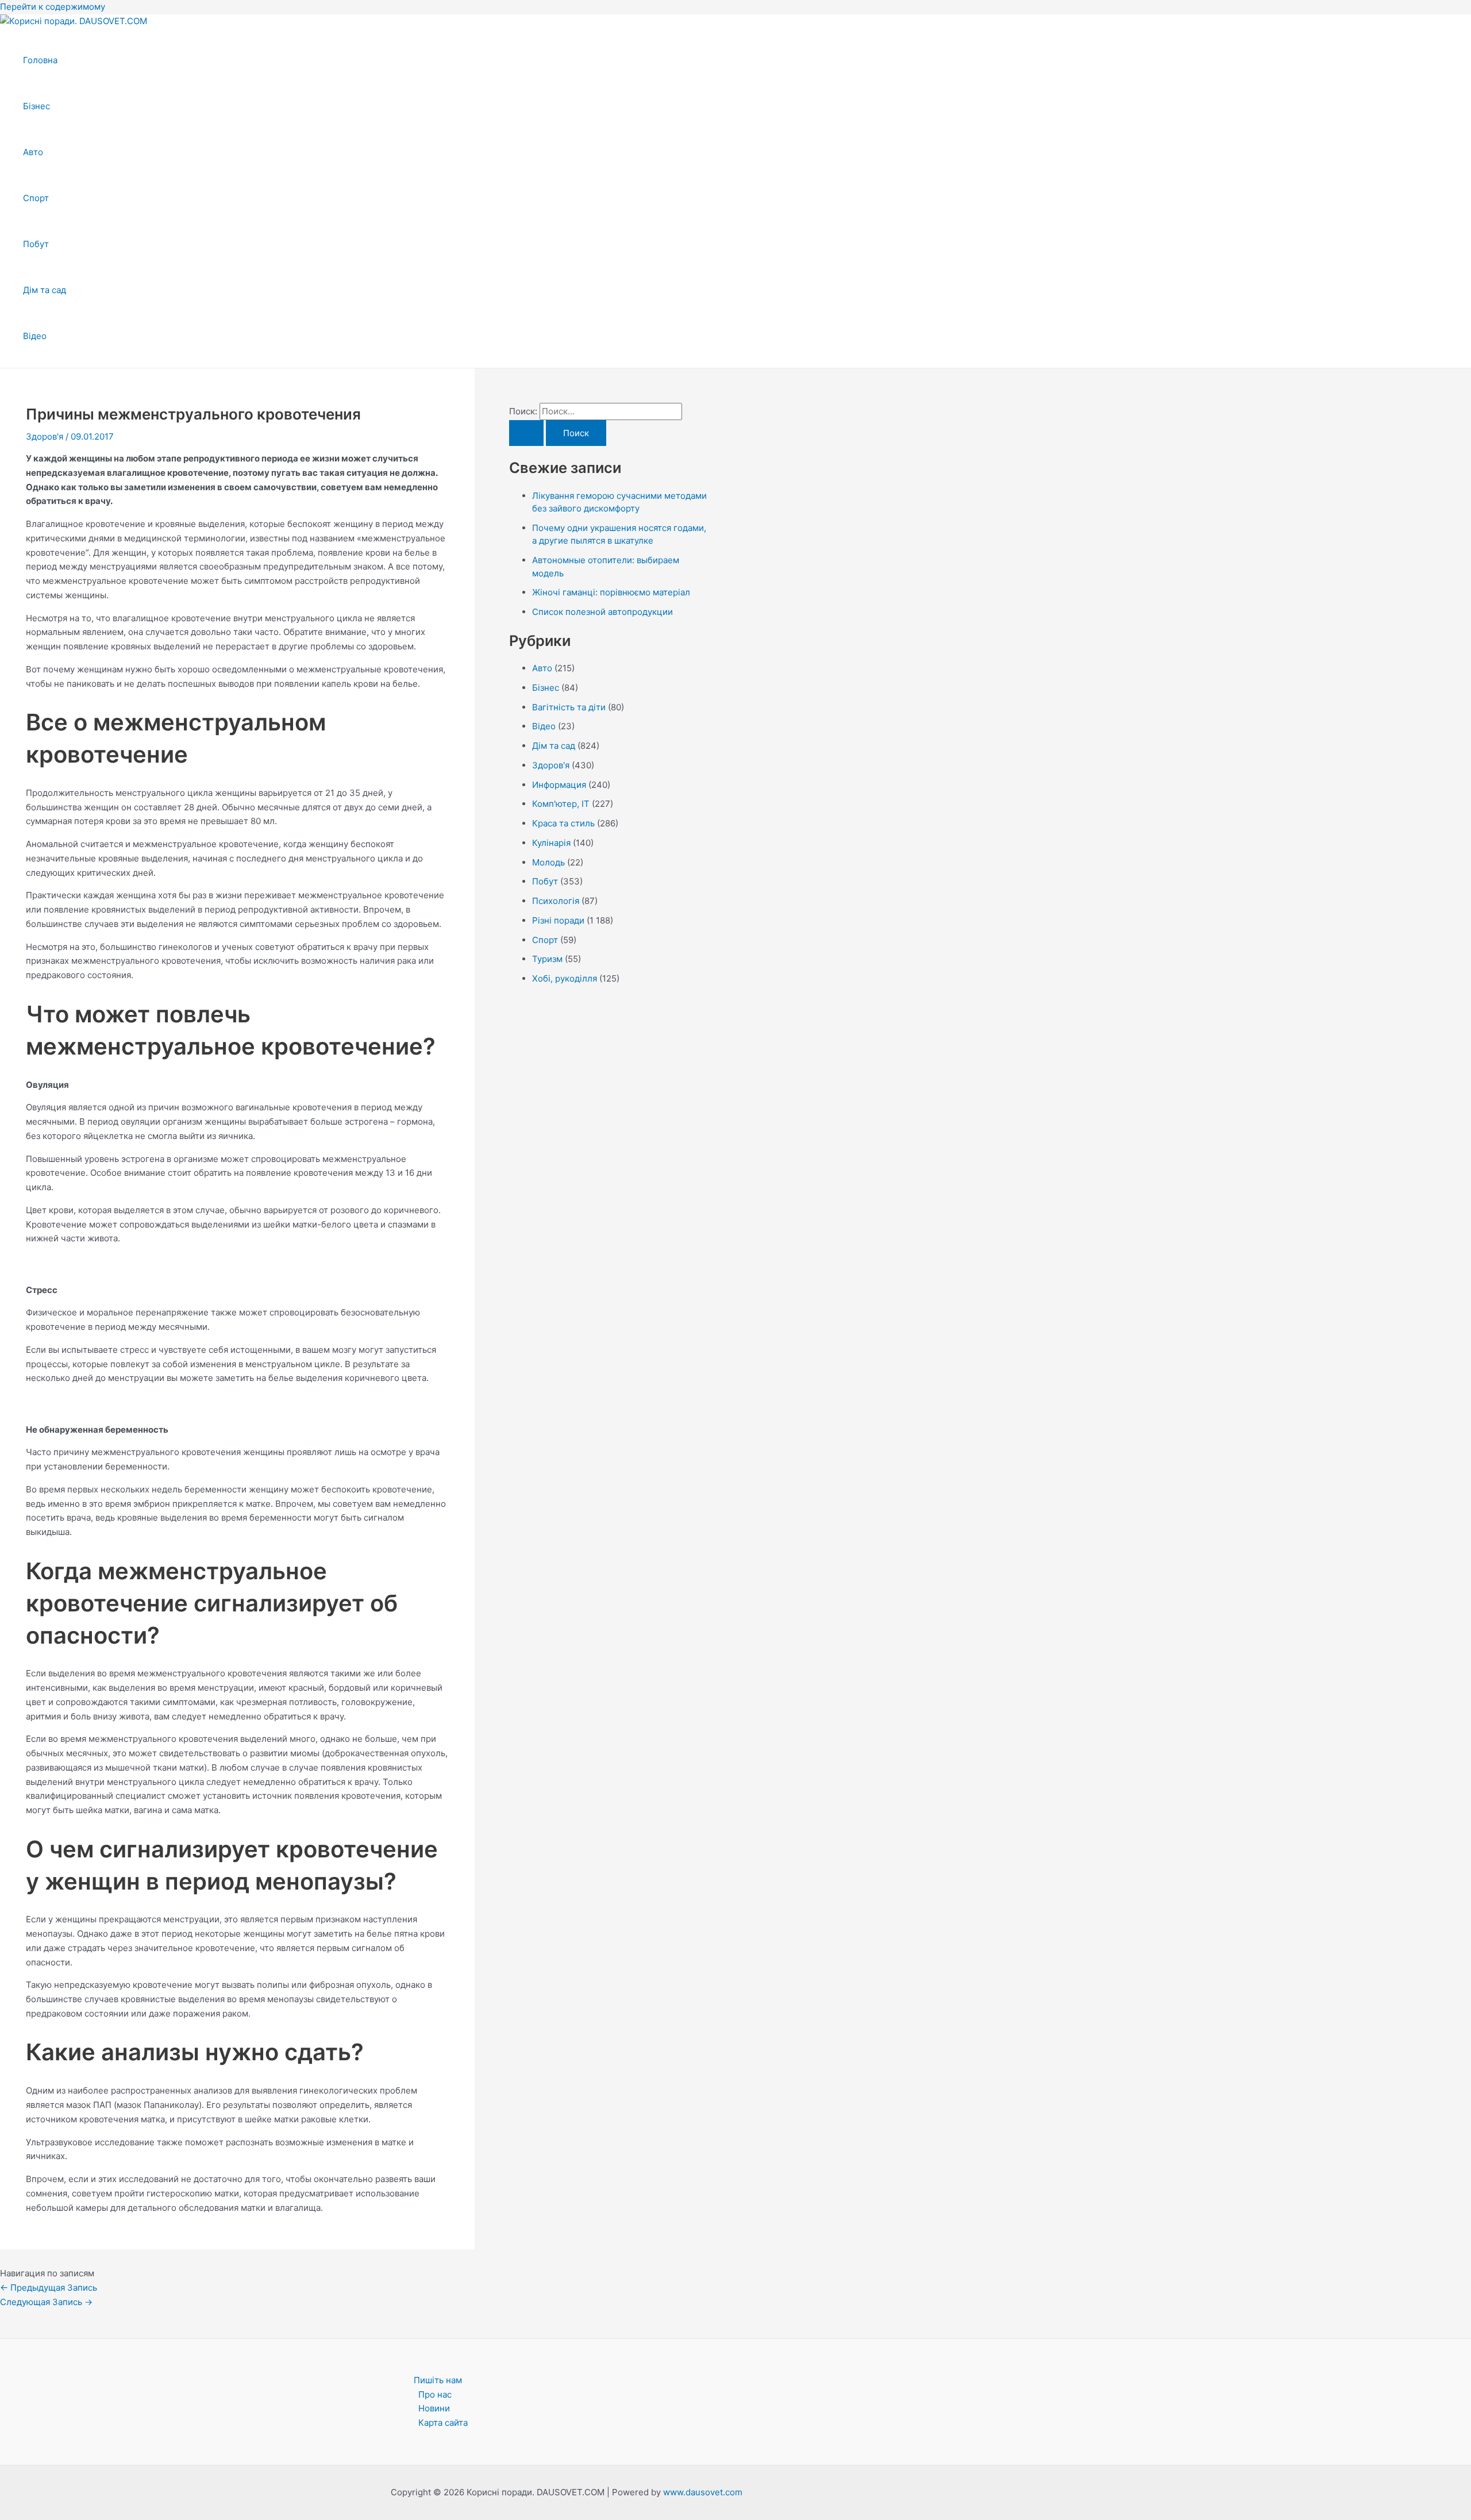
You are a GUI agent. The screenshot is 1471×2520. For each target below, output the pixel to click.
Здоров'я (45, 436)
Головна (40, 60)
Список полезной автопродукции (602, 612)
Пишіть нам (438, 2380)
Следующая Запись (46, 2302)
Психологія (556, 901)
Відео (35, 336)
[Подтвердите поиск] (526, 433)
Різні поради (558, 920)
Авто (33, 152)
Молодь (548, 862)
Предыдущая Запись (49, 2288)
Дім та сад (45, 290)
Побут (36, 244)
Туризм (547, 959)
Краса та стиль (563, 823)
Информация (559, 785)
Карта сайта (443, 2423)
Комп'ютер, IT (561, 804)
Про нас (435, 2394)
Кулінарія (551, 843)
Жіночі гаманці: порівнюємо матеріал (611, 592)
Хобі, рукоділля (565, 978)
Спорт (36, 198)
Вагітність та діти (569, 707)
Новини (434, 2408)
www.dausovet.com (703, 2492)
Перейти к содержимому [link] (53, 7)
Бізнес (36, 106)
